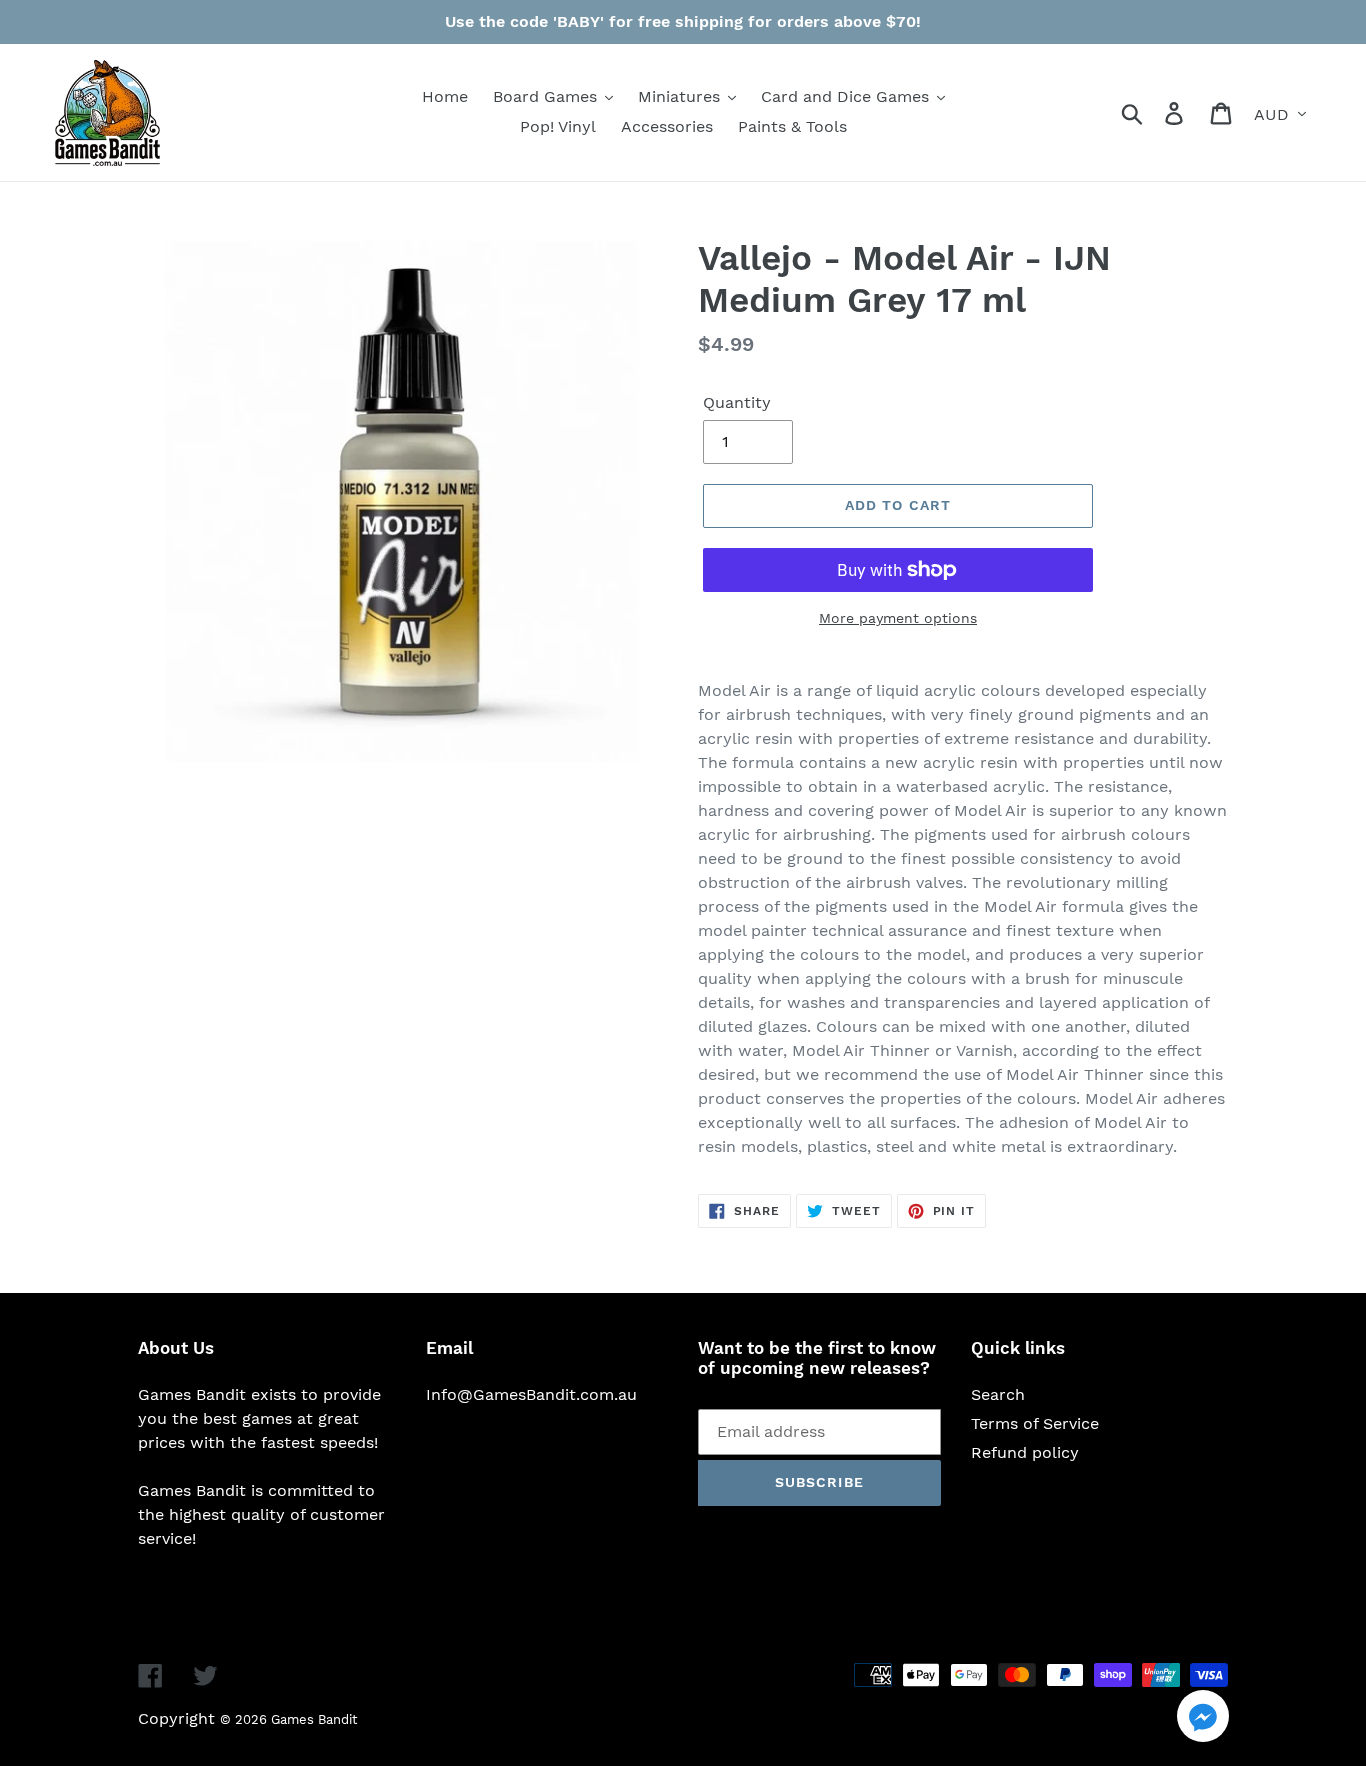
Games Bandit (314, 1719)
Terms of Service (1035, 1423)
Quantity (737, 402)
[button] (1203, 1719)
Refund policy (1025, 1452)
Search (998, 1394)
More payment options (898, 618)
